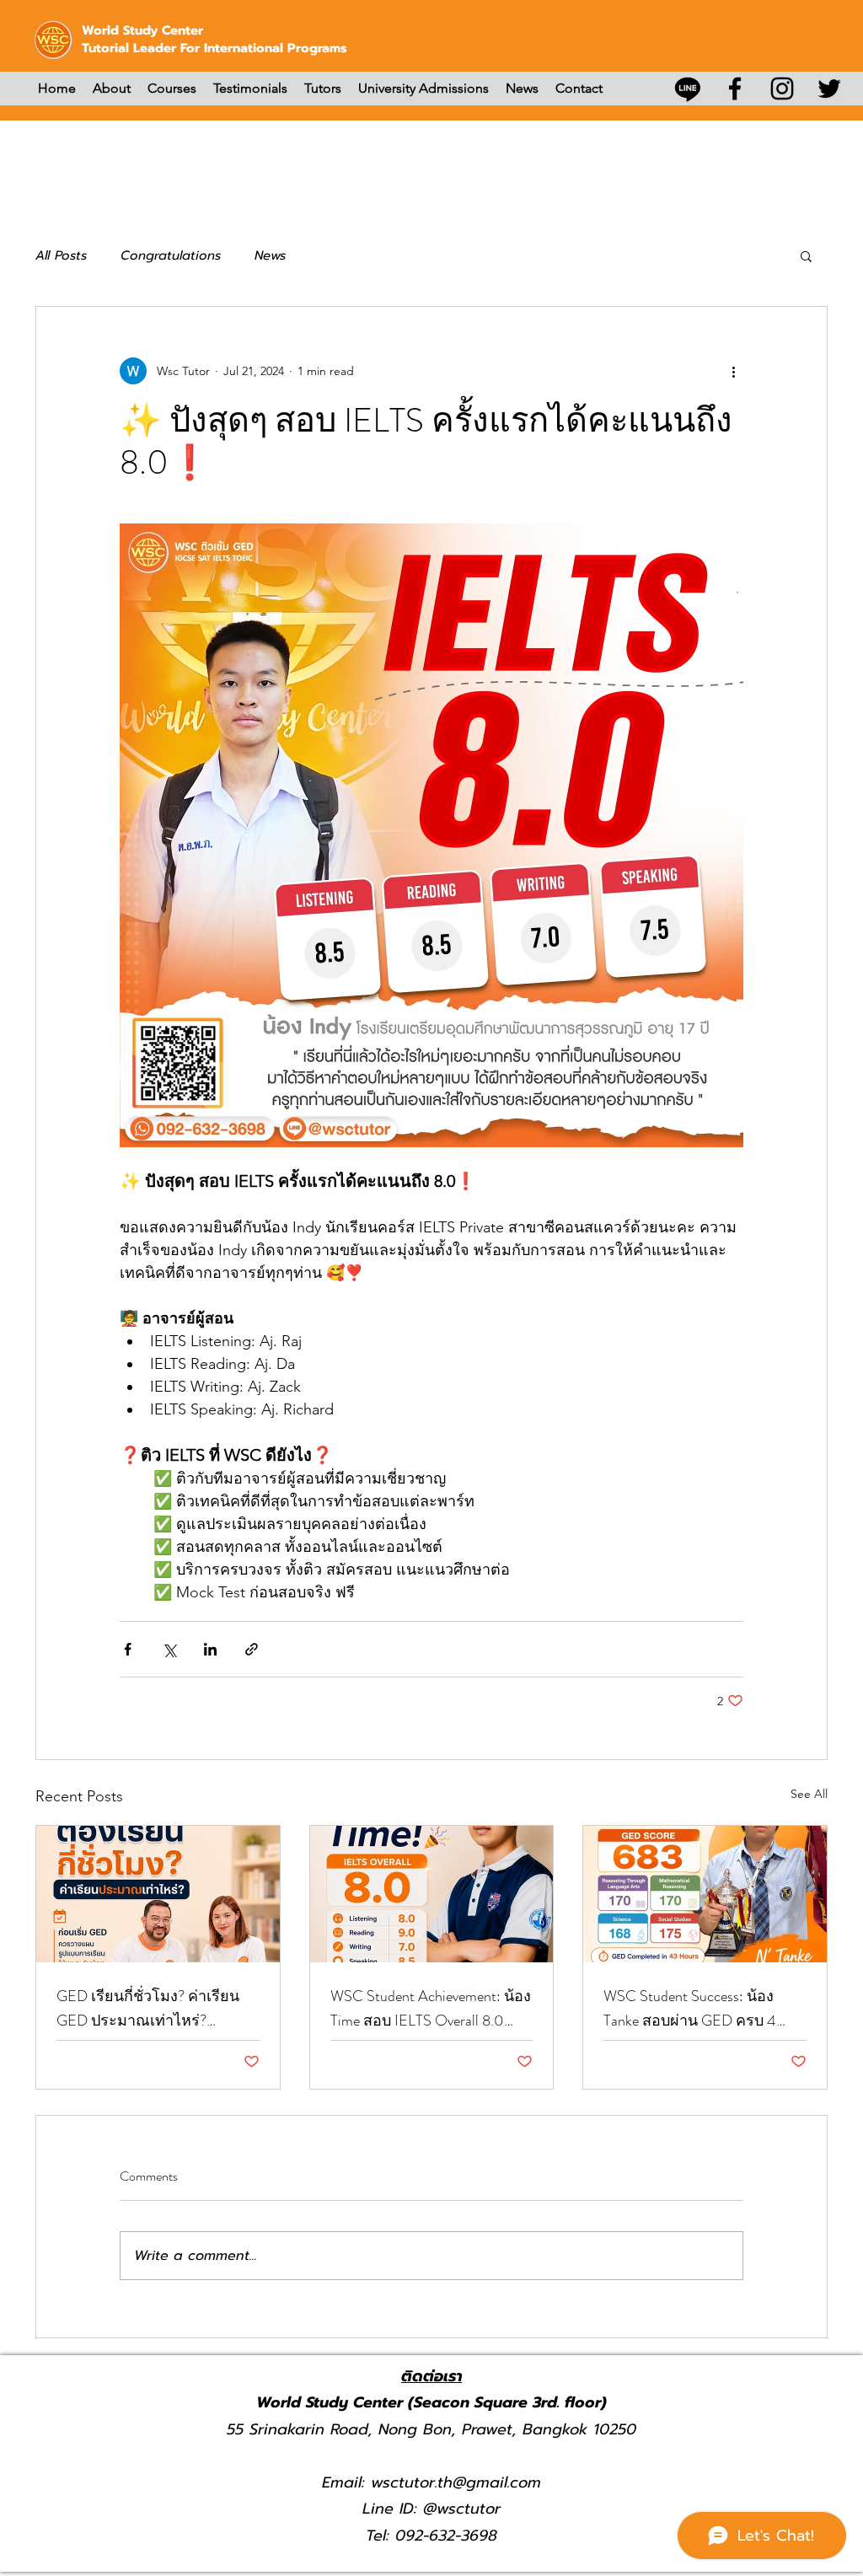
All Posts (61, 255)
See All (809, 1794)
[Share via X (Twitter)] (169, 1649)
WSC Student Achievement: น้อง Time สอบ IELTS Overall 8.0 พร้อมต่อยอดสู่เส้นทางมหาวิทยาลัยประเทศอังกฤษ (431, 2009)
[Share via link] (252, 1649)
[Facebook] (735, 89)
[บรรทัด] (688, 89)
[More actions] (733, 371)
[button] (806, 255)
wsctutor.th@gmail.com (456, 2482)
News (270, 255)
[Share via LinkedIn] (210, 1649)
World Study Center (142, 30)
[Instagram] (782, 89)
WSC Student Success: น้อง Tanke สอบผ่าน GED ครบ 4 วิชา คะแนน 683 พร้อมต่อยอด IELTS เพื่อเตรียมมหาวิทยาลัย (702, 2009)
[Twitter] (829, 89)
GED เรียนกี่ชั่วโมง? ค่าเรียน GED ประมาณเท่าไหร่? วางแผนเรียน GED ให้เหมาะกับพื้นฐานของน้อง (149, 2009)
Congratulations (171, 255)
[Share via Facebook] (128, 1649)
